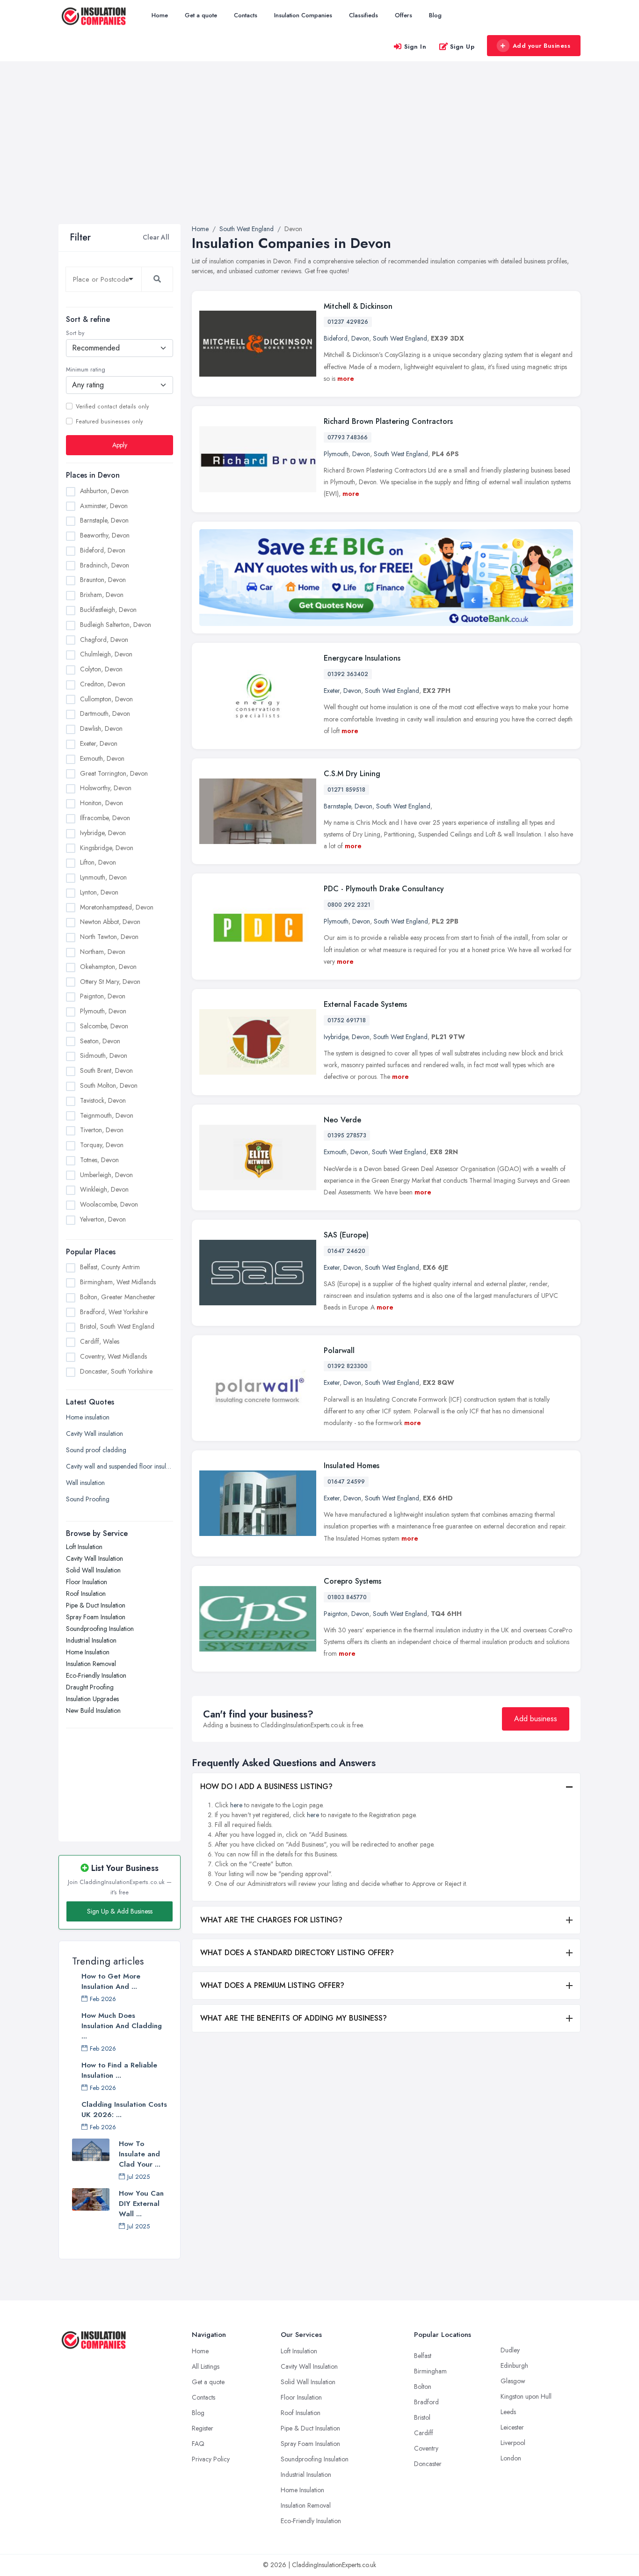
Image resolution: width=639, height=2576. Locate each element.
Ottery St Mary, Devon (110, 981)
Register (203, 2428)
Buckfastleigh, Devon (108, 610)
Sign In (415, 47)
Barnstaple (337, 806)
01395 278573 (347, 1135)
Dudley (510, 2350)
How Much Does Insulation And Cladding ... (122, 2026)
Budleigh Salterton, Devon (116, 624)
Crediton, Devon (103, 684)
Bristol (422, 2417)
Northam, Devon (103, 951)
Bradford (426, 2402)
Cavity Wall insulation (94, 1433)
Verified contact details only (112, 406)
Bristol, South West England (117, 1326)
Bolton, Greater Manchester (118, 1297)
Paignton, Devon (103, 996)
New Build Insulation (93, 1710)
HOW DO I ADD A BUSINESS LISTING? (266, 1786)
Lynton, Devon (99, 892)
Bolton (423, 2387)
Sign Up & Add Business (120, 1911)
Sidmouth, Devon (104, 1055)
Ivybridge (336, 1037)
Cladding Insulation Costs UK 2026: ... (124, 2110)
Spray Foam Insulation (96, 1616)
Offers (403, 15)
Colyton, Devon (101, 669)
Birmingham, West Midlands (118, 1282)
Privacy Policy (211, 2459)
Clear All (156, 237)
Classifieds (363, 15)
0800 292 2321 (349, 905)
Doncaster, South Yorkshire (116, 1371)
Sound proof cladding (96, 1449)
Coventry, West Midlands (113, 1356)
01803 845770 (347, 1597)
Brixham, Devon (102, 595)
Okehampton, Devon (108, 966)
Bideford (336, 338)
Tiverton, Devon (102, 1130)
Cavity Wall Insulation (94, 1558)
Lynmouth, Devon (103, 877)
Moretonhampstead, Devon (117, 907)
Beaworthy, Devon (105, 535)
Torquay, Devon (102, 1145)
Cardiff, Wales (100, 1341)
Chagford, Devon (104, 639)
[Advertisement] (319, 154)
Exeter (332, 691)
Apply (120, 444)
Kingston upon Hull (526, 2396)
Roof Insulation (86, 1593)
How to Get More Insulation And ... (111, 1981)
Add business (536, 1719)
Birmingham (430, 2371)
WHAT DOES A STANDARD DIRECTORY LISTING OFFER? (297, 1953)
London (511, 2458)
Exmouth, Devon (102, 758)
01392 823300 (348, 1366)
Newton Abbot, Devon (110, 922)
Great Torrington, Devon (114, 773)
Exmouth (335, 1152)
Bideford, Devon (103, 550)
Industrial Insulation (91, 1640)
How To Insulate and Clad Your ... (140, 2154)
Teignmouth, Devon (107, 1115)
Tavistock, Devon (103, 1100)
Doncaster (428, 2464)
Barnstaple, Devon (104, 520)
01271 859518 (346, 790)
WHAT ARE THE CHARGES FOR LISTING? (271, 1920)
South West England (400, 338)
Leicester (512, 2427)
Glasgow (513, 2381)
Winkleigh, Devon (104, 1189)
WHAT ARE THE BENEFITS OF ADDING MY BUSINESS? (294, 2018)
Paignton (336, 1614)
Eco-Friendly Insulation (96, 1675)
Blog (435, 15)
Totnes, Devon (99, 1159)
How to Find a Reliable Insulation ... (119, 2070)
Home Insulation (88, 1652)
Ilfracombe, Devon (105, 817)
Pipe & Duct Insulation (96, 1605)
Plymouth (336, 454)
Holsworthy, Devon (106, 788)
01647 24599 (346, 1482)
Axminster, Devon (104, 505)
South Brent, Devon (106, 1070)
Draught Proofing (90, 1687)
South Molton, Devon (109, 1085)
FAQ (198, 2444)
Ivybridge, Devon (103, 832)
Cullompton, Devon (106, 699)
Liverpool (513, 2443)
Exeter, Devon (99, 743)
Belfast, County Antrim (110, 1267)
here (236, 1805)
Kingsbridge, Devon (107, 847)
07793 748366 (348, 437)
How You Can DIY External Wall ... (141, 2204)
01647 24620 (346, 1251)
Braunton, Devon (103, 580)
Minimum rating (86, 370)
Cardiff (424, 2433)
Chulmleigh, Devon (106, 654)
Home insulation (88, 1417)
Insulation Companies (303, 15)
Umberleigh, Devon (106, 1174)
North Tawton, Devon (109, 937)
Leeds (508, 2412)
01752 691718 (347, 1020)
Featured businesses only (109, 421)
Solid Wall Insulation (93, 1570)
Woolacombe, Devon (109, 1204)
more (346, 378)
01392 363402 (348, 674)
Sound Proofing (88, 1499)
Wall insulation (85, 1482)
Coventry (426, 2448)
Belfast (423, 2356)
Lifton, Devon (98, 862)
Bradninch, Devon (105, 565)
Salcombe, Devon (104, 1026)
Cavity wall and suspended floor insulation (120, 1466)
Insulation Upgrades (92, 1698)
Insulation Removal (91, 1663)
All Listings (206, 2366)
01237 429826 (348, 322)
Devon (360, 338)
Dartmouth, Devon (105, 713)
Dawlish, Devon (101, 728)
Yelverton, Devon (103, 1219)
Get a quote (201, 15)
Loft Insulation (84, 1546)
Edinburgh (514, 2365)
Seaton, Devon (100, 1041)
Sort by (75, 333)
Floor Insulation (87, 1581)
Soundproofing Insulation (100, 1628)
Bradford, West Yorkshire (114, 1312)
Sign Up (462, 47)
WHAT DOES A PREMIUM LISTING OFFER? (272, 1985)
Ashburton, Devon (104, 490)
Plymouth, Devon (103, 1011)
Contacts (246, 15)
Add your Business (542, 46)
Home (160, 15)
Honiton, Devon (102, 803)
